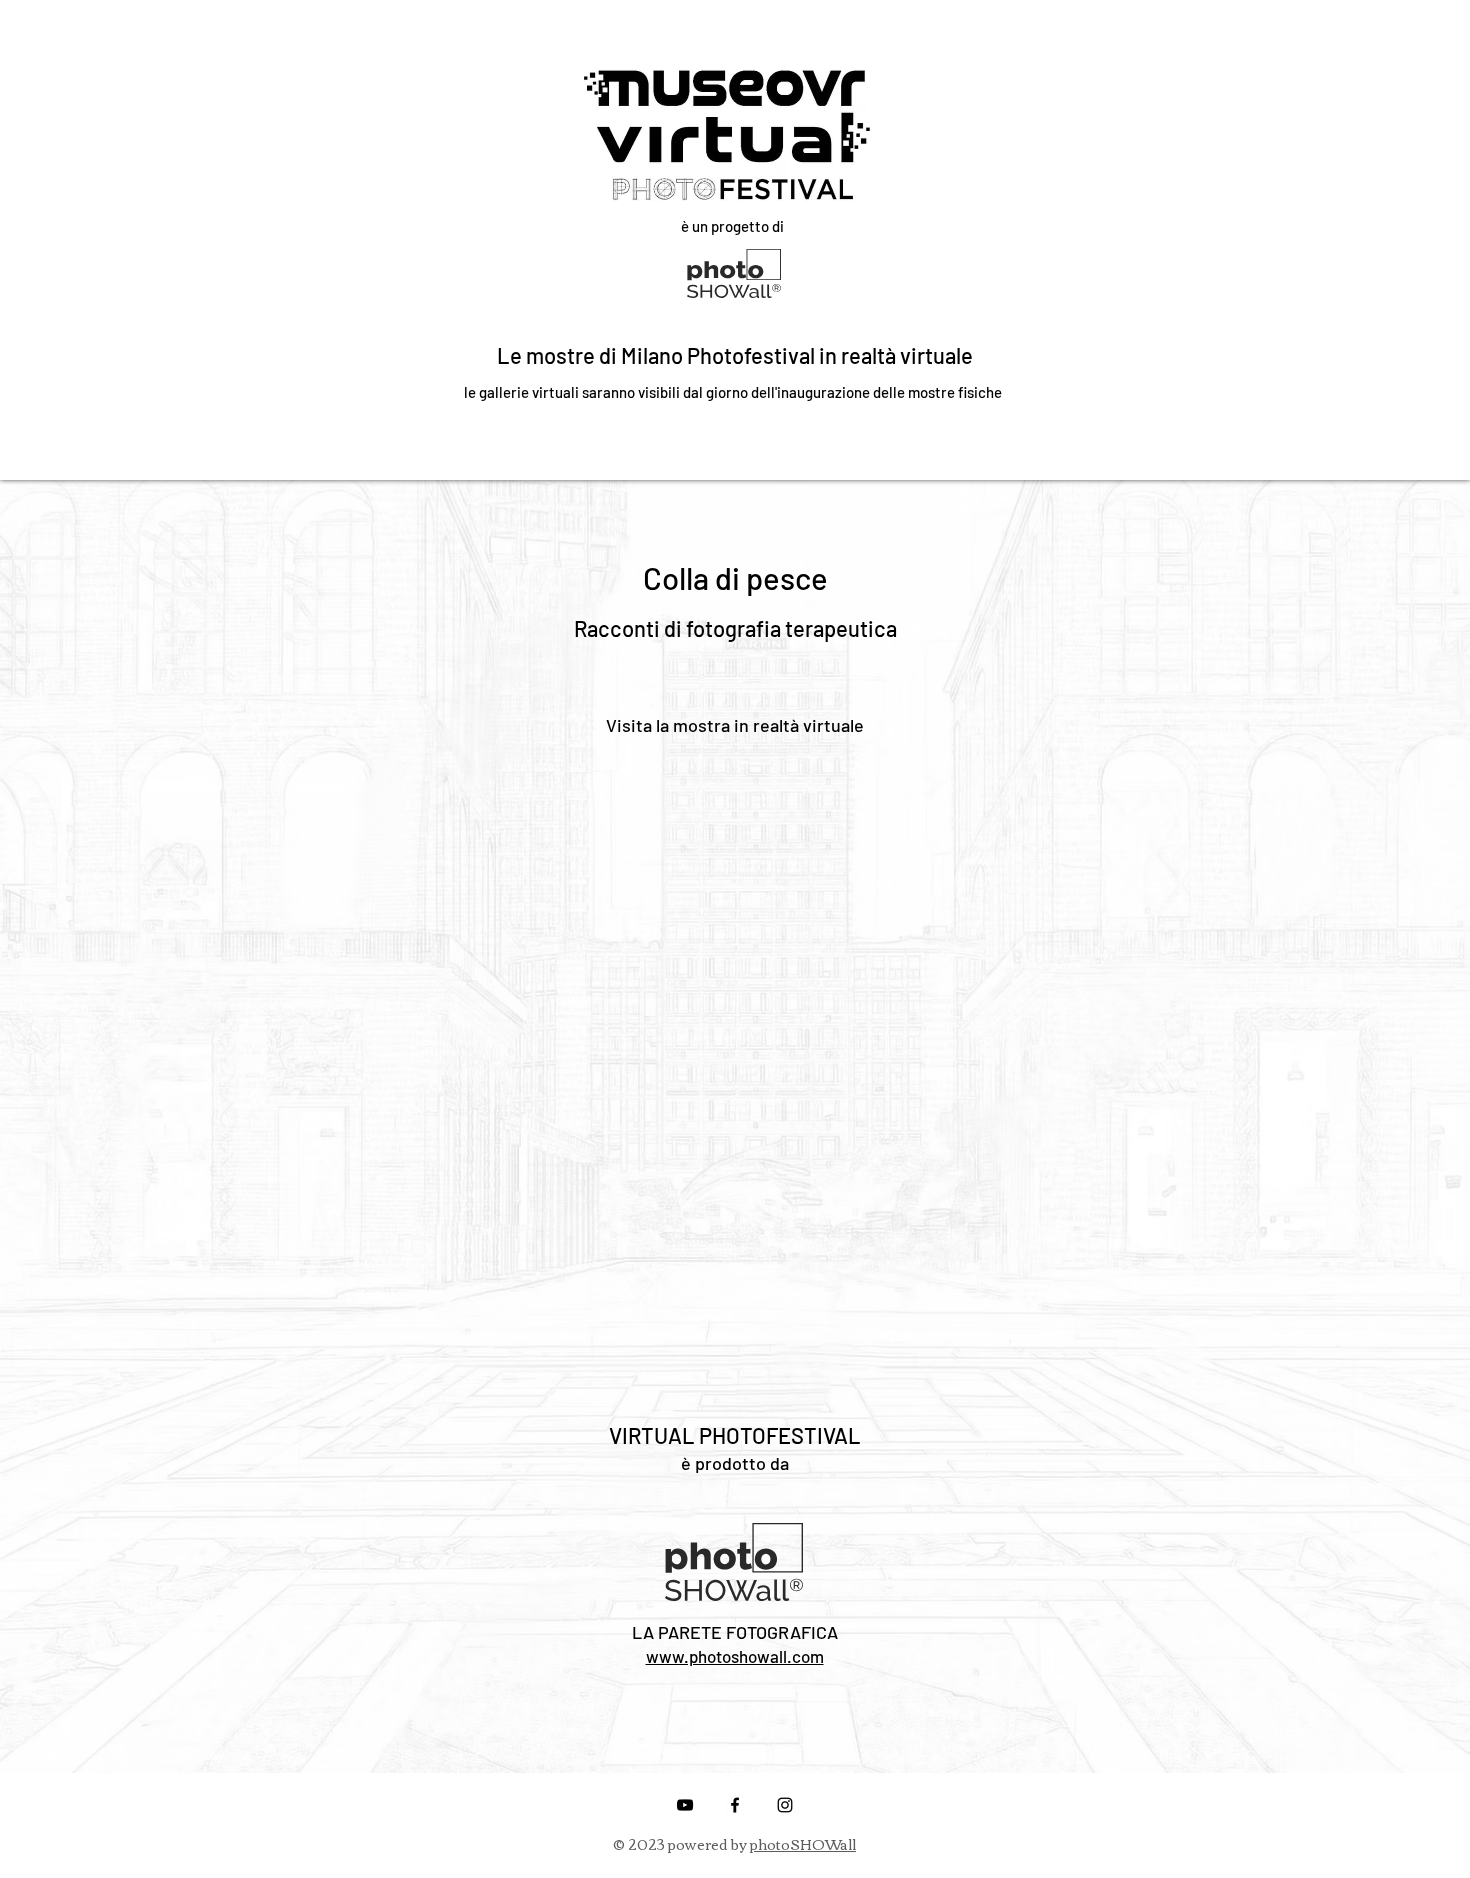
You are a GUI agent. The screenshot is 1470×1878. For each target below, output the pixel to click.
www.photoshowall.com (735, 1656)
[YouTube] (685, 1805)
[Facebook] (735, 1805)
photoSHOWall (803, 1844)
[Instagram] (785, 1805)
